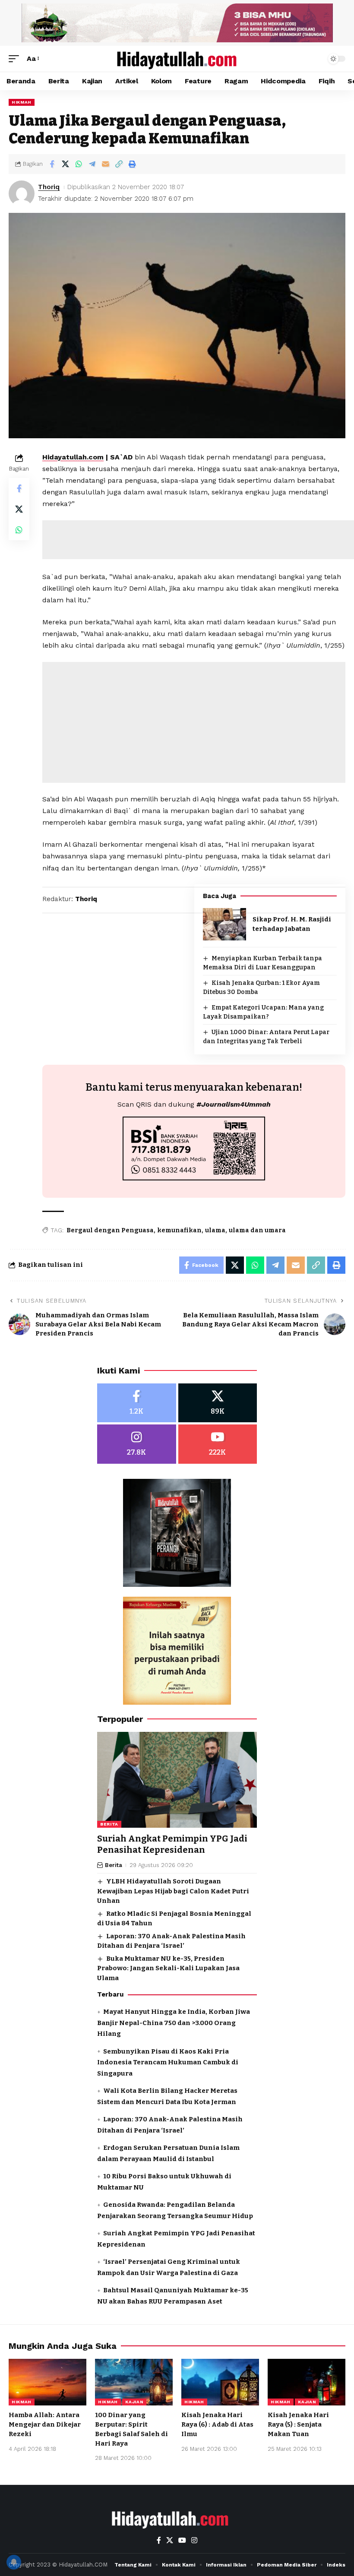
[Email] (105, 164)
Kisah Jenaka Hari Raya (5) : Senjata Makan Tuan (298, 2424)
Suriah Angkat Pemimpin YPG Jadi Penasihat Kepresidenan (172, 1844)
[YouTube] (182, 2540)
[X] (218, 1403)
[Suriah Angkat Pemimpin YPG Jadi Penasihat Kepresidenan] (177, 1780)
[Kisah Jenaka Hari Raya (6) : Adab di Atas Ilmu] (220, 2382)
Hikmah (22, 102)
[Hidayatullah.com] (177, 59)
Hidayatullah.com (73, 457)
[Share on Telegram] (92, 164)
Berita (109, 1824)
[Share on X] (65, 164)
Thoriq (49, 187)
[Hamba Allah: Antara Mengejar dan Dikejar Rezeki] (47, 2382)
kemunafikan (179, 1230)
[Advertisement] (194, 722)
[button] (16, 59)
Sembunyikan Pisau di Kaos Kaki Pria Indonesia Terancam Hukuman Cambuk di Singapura (168, 2062)
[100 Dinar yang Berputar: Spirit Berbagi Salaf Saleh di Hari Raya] (134, 2382)
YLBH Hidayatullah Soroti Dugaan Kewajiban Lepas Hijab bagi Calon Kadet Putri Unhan (173, 1891)
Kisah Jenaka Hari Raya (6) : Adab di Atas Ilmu (217, 2424)
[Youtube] (218, 1444)
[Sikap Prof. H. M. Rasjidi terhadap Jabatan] (224, 924)
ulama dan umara (257, 1230)
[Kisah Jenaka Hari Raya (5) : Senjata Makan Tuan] (307, 2382)
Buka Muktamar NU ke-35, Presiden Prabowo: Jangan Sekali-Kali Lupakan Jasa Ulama (168, 1968)
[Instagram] (137, 1444)
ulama (215, 1230)
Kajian (134, 2402)
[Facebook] (137, 1403)
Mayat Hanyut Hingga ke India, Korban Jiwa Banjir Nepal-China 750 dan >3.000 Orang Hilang (174, 2023)
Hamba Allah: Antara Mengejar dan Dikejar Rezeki (45, 2424)
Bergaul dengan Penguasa (110, 1230)
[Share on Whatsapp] (79, 164)
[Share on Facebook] (52, 164)
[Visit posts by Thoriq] (22, 193)
